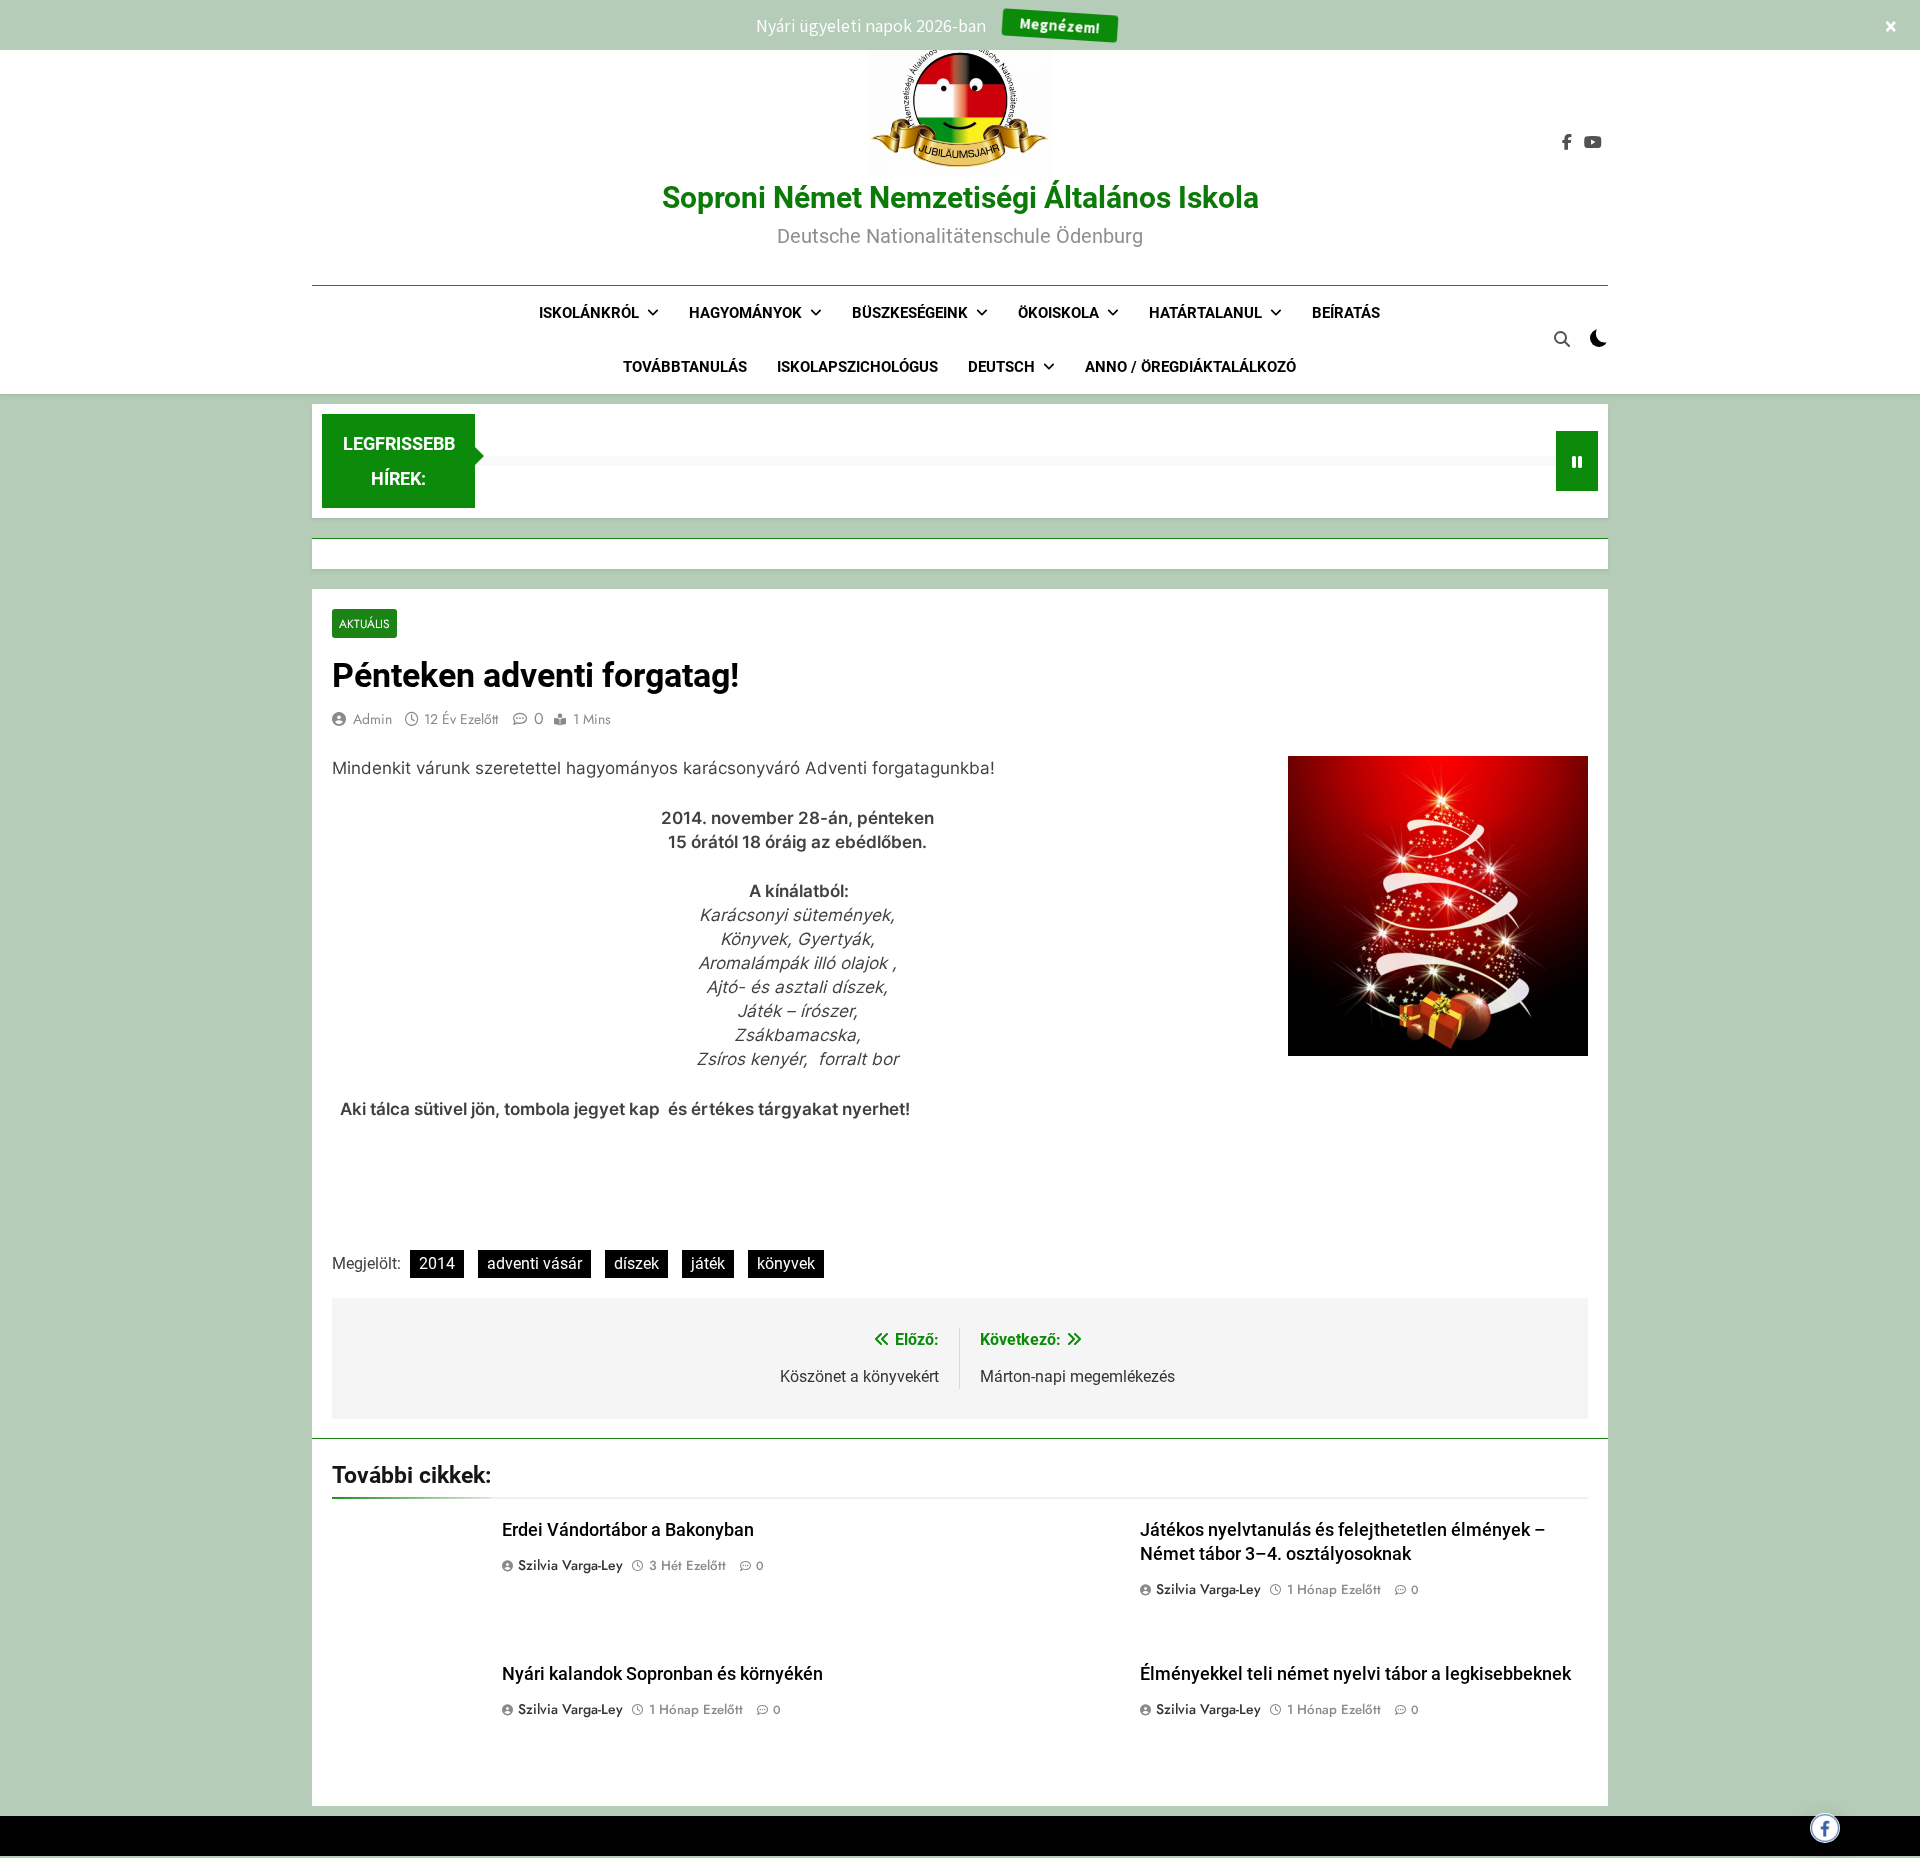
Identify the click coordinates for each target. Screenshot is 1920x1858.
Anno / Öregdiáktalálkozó (1190, 367)
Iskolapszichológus (857, 367)
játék (708, 1263)
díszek (636, 1263)
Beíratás (1346, 313)
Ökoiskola (1058, 313)
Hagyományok (745, 313)
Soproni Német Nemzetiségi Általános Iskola (960, 197)
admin (372, 719)
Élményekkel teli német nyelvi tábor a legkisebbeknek (1355, 1674)
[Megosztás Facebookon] (1825, 1828)
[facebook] (1567, 143)
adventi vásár (534, 1263)
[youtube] (1593, 143)
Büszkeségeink (910, 313)
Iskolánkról (589, 313)
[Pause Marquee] (1577, 461)
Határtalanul (1205, 313)
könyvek (786, 1263)
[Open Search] (1562, 339)
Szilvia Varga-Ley (570, 1565)
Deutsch (1001, 367)
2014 (437, 1263)
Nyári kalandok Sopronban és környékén (662, 1674)
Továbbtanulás (685, 367)
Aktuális (364, 623)
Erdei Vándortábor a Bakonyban (628, 1530)
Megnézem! (1060, 25)
